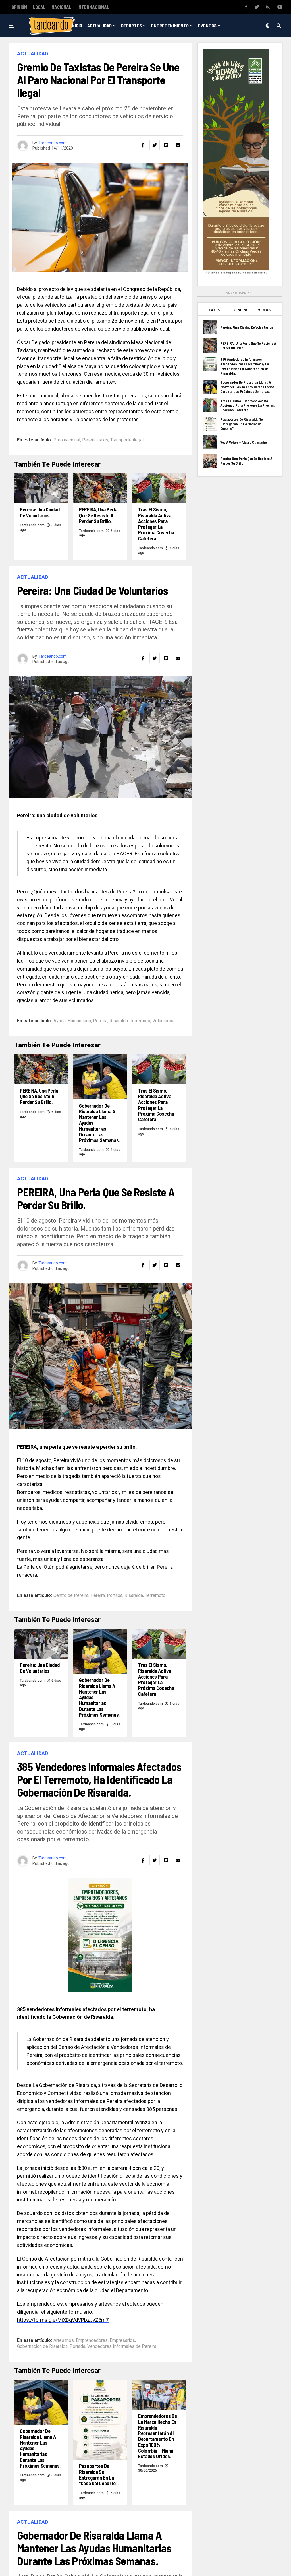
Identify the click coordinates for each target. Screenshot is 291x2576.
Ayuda (60, 1021)
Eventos (207, 25)
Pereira (89, 440)
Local (39, 7)
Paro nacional (67, 440)
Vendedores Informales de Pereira (122, 2346)
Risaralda (119, 1021)
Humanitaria (79, 1021)
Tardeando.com (53, 143)
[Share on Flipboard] (166, 145)
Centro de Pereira (71, 1595)
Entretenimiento (170, 25)
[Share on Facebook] (143, 145)
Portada (115, 1595)
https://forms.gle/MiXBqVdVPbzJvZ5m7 (63, 2320)
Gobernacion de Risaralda (42, 2346)
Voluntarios (164, 1021)
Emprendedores (92, 2340)
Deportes (131, 25)
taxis (103, 440)
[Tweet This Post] (155, 145)
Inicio (76, 25)
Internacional (93, 7)
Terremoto (140, 1021)
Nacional (62, 7)
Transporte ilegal (127, 440)
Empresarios (122, 2340)
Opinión (19, 7)
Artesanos (64, 2340)
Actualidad (99, 25)
